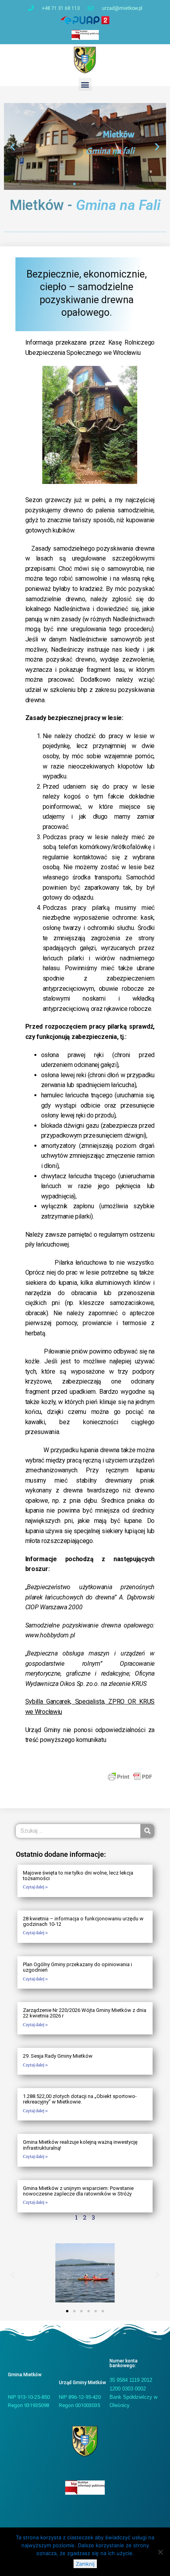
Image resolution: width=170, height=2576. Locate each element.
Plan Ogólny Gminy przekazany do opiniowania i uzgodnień (77, 1967)
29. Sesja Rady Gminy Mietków (58, 2056)
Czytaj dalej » (35, 1887)
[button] (85, 84)
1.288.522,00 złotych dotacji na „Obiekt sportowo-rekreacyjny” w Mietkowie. (80, 2099)
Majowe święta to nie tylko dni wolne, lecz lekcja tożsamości (78, 1876)
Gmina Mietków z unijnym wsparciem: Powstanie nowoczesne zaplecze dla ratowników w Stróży (78, 2191)
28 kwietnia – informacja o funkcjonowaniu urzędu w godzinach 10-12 (83, 1921)
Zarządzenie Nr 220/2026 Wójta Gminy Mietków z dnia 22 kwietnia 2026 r (85, 2013)
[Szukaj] (147, 1831)
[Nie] (160, 2552)
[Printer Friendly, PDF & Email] (130, 1776)
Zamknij (85, 2564)
